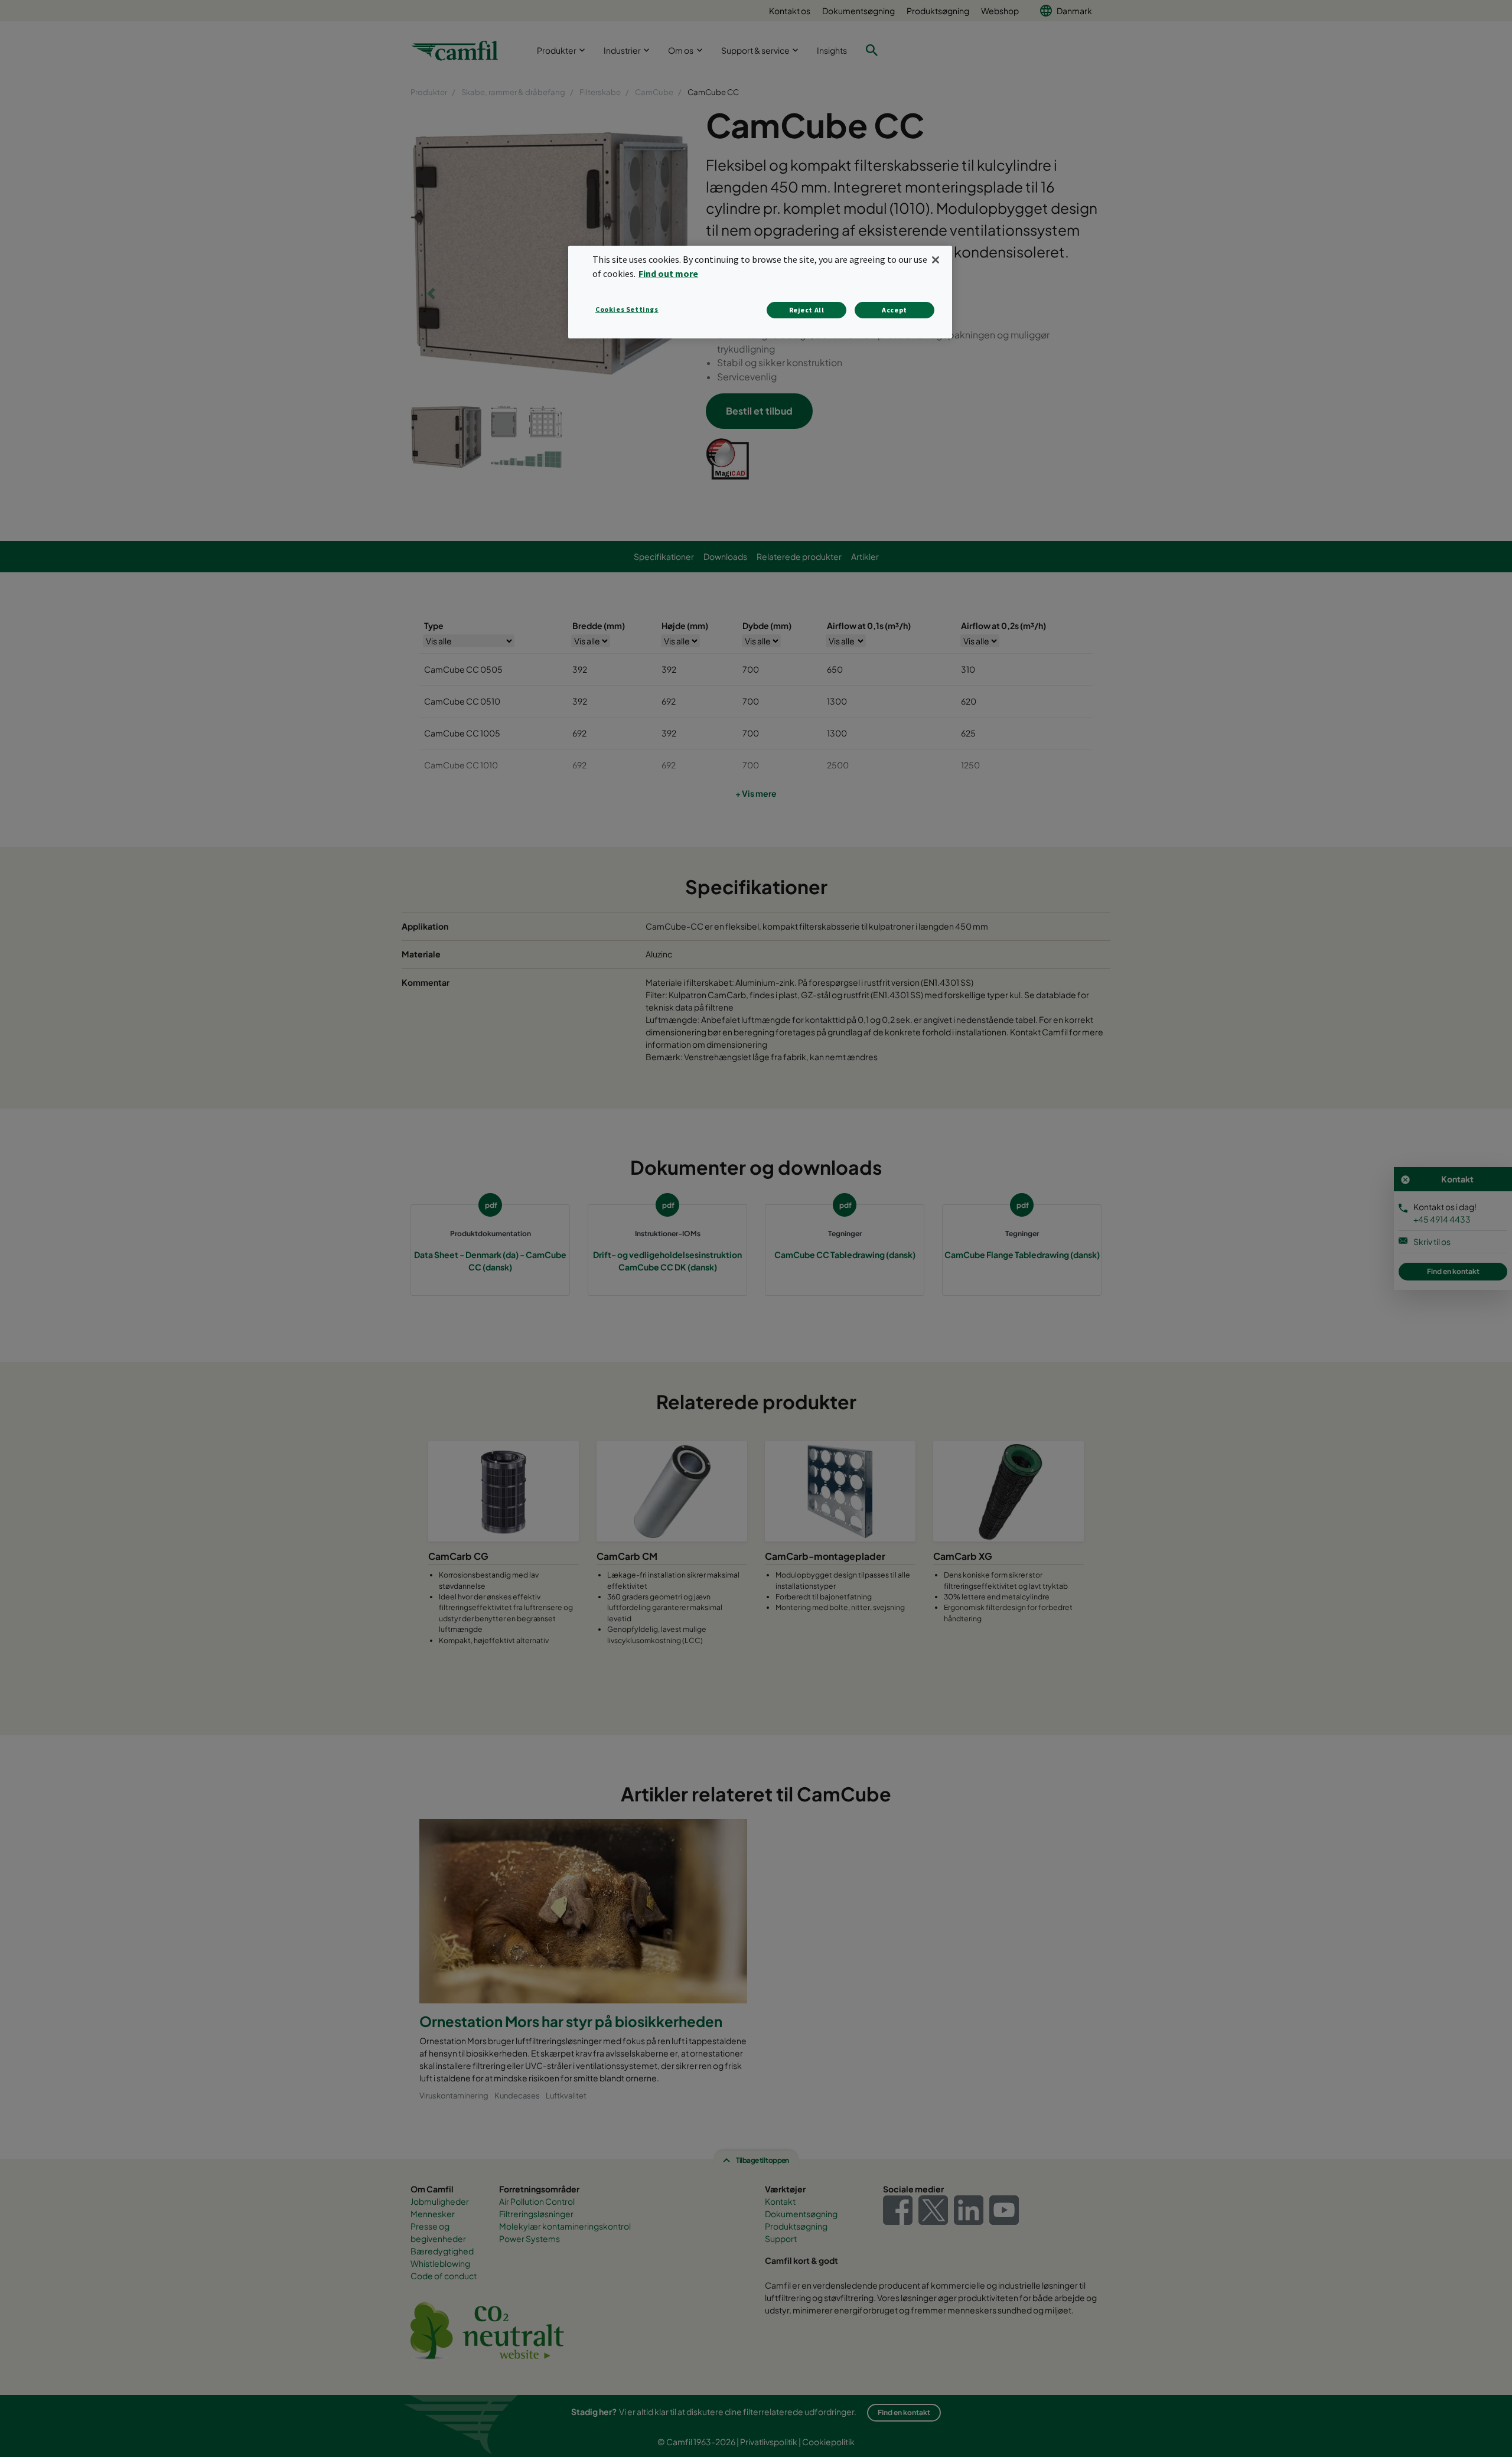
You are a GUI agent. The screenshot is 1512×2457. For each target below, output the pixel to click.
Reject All (807, 310)
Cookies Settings (627, 309)
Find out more (668, 273)
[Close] (936, 260)
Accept (895, 310)
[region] (760, 292)
